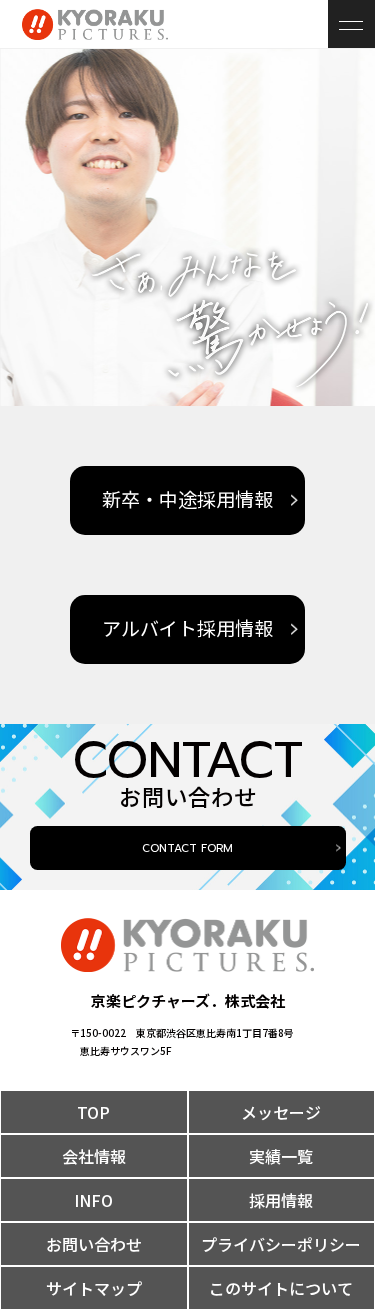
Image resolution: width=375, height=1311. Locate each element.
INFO (93, 1200)
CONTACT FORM (187, 848)
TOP (93, 1112)
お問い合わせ (94, 1244)
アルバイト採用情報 (187, 629)
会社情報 (94, 1156)
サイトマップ (94, 1288)
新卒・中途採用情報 (187, 500)
